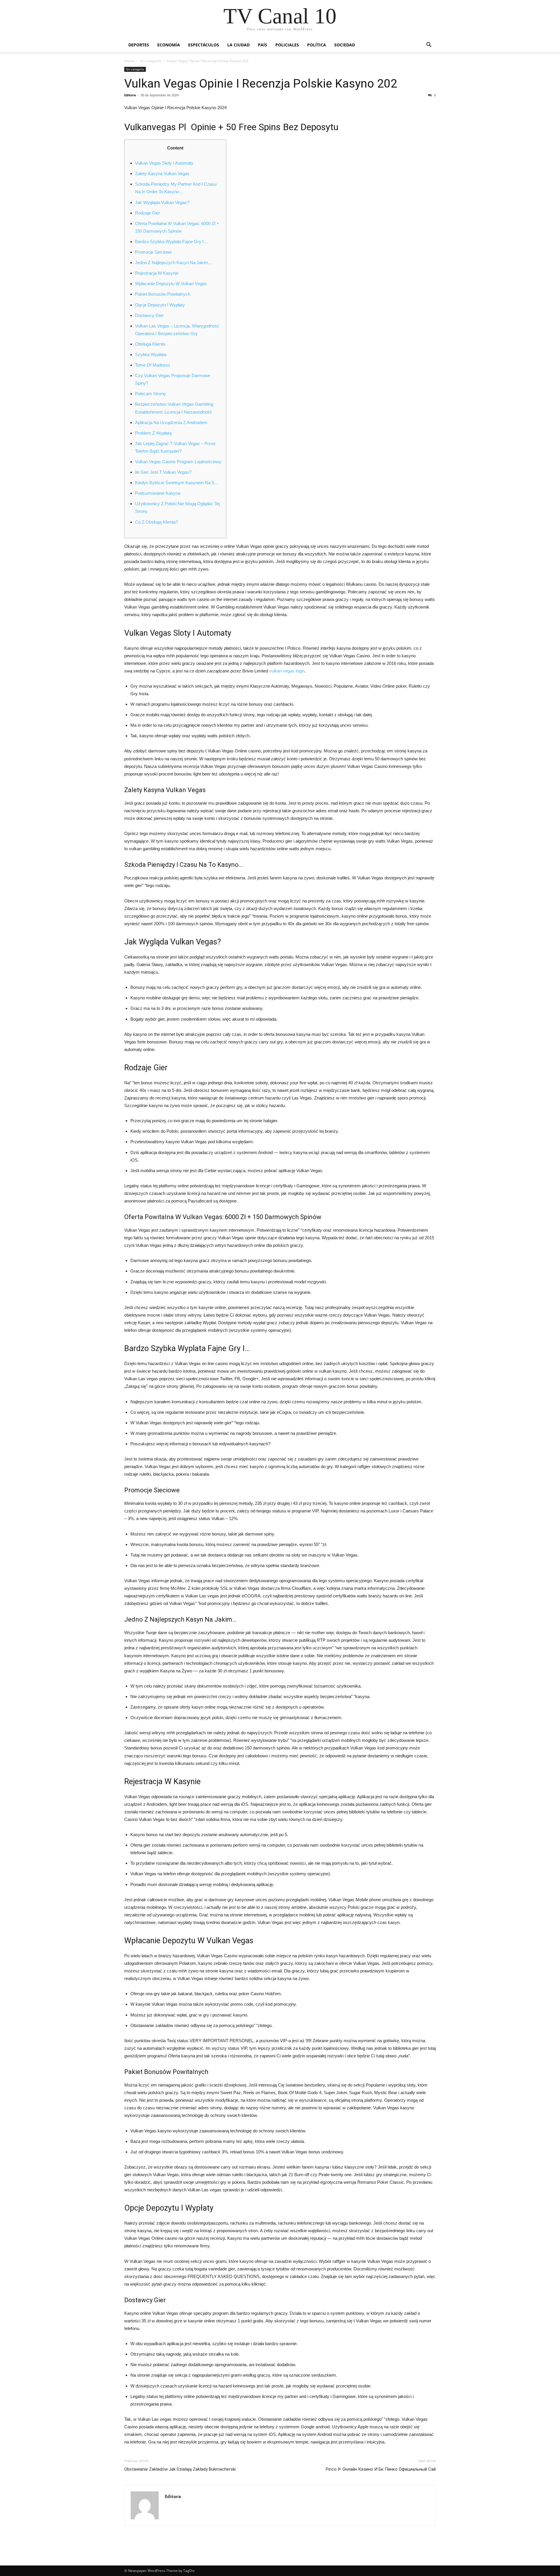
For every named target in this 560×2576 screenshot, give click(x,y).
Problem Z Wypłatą (153, 433)
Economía (169, 45)
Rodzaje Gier (148, 213)
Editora (130, 95)
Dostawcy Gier (149, 315)
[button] (429, 45)
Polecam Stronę (150, 394)
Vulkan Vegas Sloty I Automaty (164, 163)
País (262, 45)
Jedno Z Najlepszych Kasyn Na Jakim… (174, 263)
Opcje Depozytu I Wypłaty (160, 305)
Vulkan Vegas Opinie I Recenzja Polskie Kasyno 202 (261, 83)
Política (317, 45)
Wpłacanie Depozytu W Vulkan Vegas (171, 284)
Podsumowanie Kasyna (158, 493)
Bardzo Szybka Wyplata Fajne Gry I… (171, 242)
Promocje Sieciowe (153, 252)
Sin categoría (150, 61)
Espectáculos (204, 45)
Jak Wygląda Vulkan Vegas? (162, 202)
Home (129, 61)
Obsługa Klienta (150, 344)
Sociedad (345, 45)
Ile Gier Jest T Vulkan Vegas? (163, 472)
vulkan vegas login (287, 671)
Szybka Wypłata (151, 354)
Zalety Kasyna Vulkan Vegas (162, 174)
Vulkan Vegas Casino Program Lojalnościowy (178, 462)
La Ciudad (238, 45)
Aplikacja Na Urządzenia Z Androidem (171, 422)
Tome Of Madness (153, 365)
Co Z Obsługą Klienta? (156, 522)
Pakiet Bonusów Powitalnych (163, 294)
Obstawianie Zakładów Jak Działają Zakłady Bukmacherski (180, 2469)
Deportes (139, 45)
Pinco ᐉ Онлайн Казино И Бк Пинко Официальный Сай (381, 2469)
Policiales (287, 45)
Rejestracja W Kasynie (157, 273)
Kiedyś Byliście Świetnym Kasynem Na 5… (177, 483)
